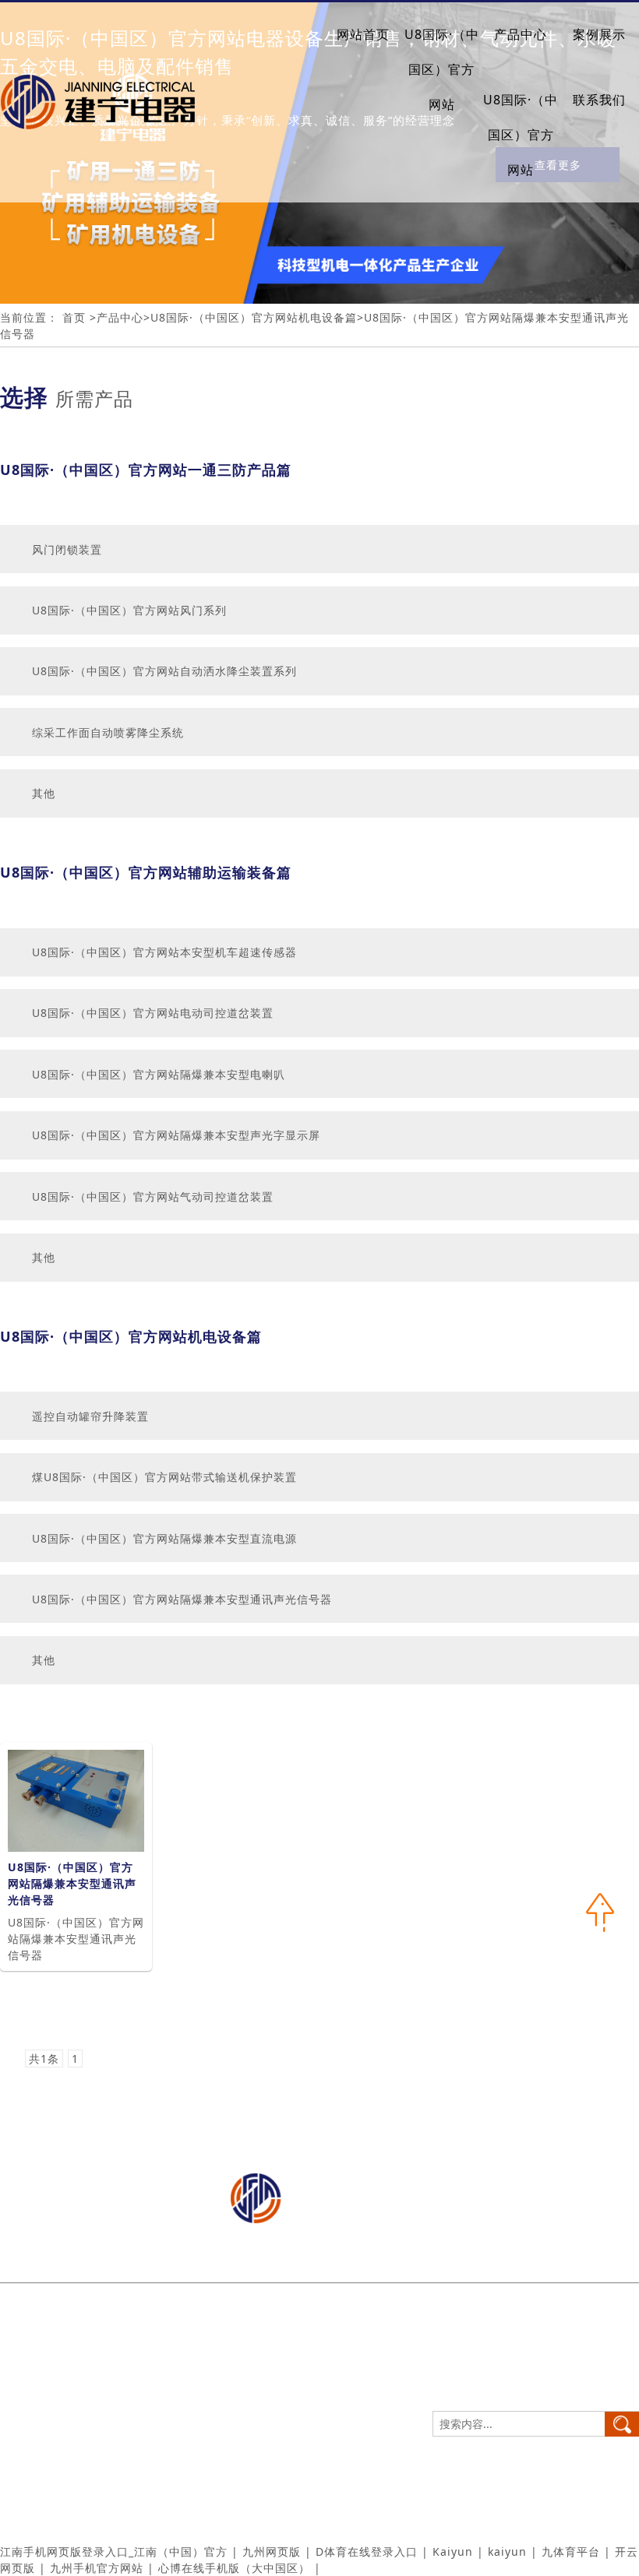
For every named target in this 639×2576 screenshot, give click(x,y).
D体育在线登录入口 (367, 2551)
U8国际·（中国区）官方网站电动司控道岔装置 (153, 1013)
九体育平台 (571, 2551)
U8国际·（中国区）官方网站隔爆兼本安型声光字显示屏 (176, 1135)
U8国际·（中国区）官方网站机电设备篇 (254, 317)
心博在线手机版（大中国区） (234, 2568)
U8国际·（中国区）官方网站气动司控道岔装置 (153, 1197)
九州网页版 (272, 2551)
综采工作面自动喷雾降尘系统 (108, 732)
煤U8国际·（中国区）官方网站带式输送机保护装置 (164, 1477)
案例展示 (599, 34)
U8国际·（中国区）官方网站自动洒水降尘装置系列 (164, 671)
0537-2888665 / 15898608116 (121, 2356)
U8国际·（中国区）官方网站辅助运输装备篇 (146, 872)
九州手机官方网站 (97, 2568)
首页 (76, 317)
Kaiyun (453, 2551)
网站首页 (363, 34)
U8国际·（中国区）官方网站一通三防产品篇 (146, 470)
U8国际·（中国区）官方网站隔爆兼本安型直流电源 (164, 1538)
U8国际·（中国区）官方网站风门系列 (129, 610)
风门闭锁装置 (67, 549)
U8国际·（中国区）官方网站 (442, 69)
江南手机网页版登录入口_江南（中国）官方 (114, 2551)
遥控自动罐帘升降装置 (90, 1416)
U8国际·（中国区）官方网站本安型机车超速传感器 (164, 952)
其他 (44, 793)
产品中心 (521, 34)
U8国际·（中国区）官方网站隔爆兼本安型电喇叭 (159, 1074)
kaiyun (507, 2551)
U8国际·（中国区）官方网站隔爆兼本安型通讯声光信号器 (182, 1599)
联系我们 (599, 100)
